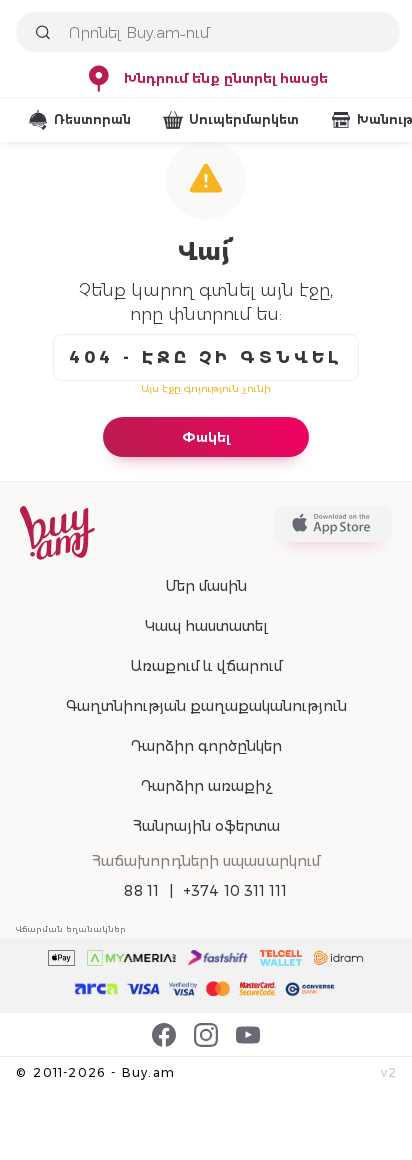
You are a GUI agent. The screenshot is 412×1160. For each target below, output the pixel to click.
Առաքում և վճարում (206, 666)
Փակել (206, 437)
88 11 (141, 891)
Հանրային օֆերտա (206, 826)
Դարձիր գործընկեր (206, 746)
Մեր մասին (206, 586)
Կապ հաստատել (206, 626)
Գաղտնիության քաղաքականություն (206, 706)
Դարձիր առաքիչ (206, 786)
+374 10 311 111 (235, 891)
